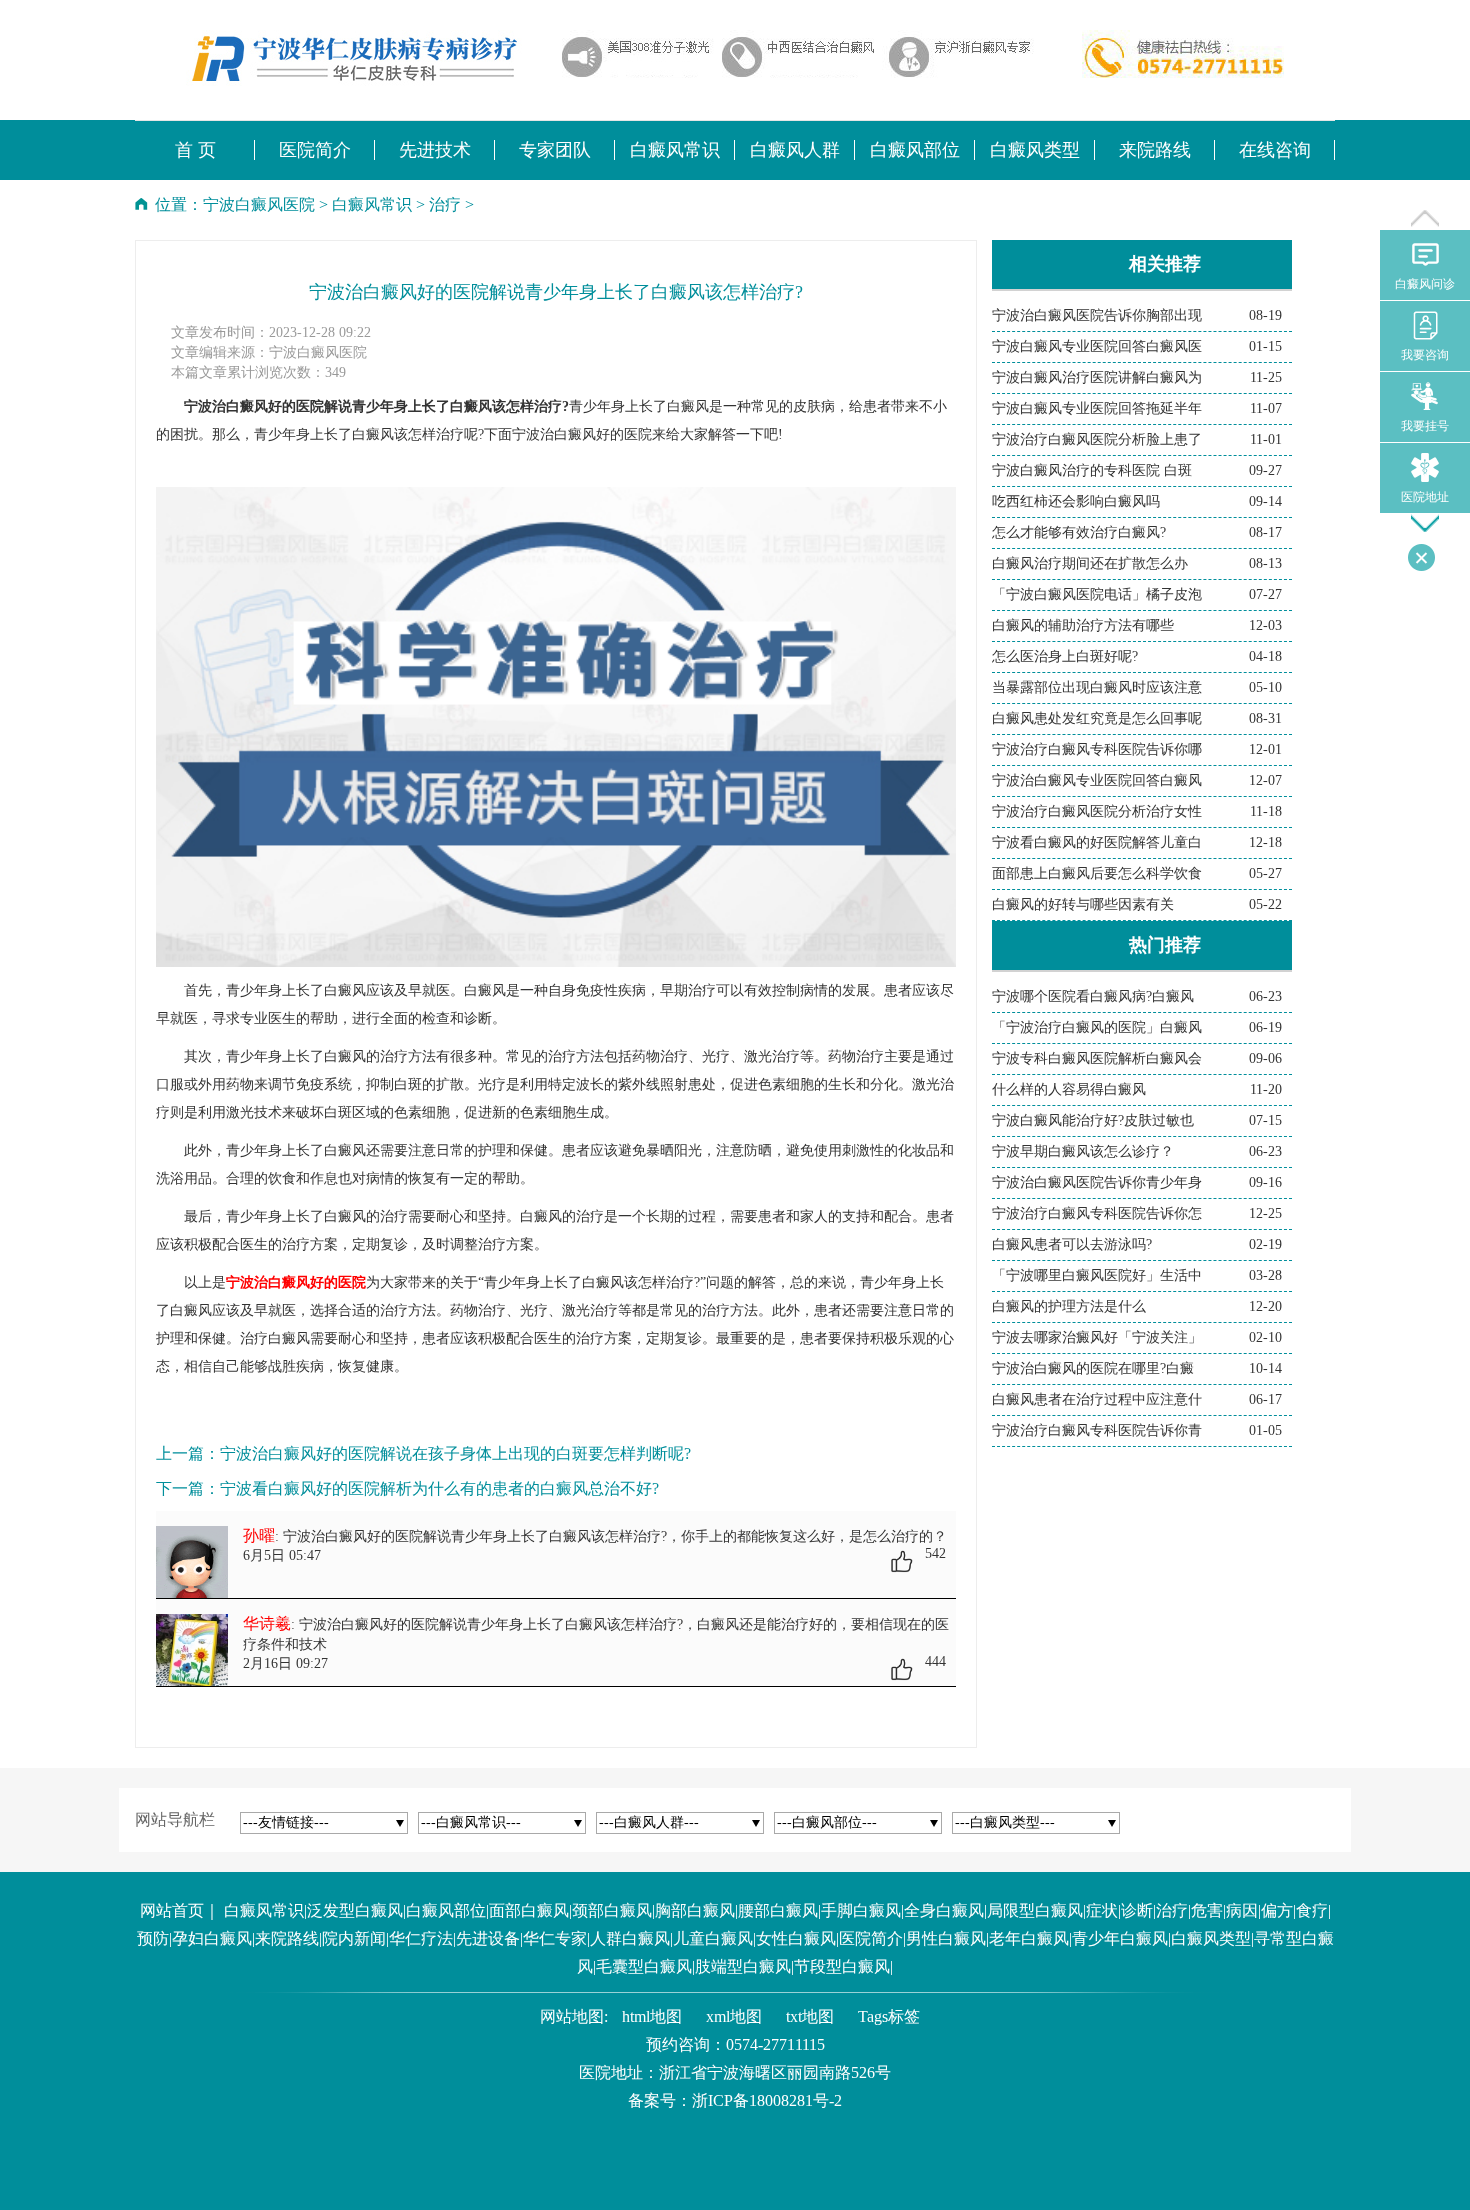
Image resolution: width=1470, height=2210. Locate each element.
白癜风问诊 (1425, 284)
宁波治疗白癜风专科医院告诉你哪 (1097, 749)
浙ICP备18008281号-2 (767, 2100)
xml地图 (734, 2016)
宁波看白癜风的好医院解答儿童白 (1097, 842)
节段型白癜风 (842, 1966)
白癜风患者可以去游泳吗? (1072, 1244)
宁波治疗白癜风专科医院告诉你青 (1097, 1430)
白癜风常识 (372, 204)
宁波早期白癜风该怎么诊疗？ (1083, 1151)
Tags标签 (889, 2016)
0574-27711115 (775, 2044)
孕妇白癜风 (212, 1938)
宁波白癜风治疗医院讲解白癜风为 (1097, 377)
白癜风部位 (446, 1910)
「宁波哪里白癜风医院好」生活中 (1097, 1275)
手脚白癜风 (861, 1910)
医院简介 (871, 1938)
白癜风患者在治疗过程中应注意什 (1097, 1399)
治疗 (445, 204)
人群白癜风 (630, 1938)
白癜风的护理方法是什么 (1069, 1306)
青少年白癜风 (1120, 1938)
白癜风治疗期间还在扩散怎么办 (1090, 563)
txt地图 (810, 2016)
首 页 (195, 150)
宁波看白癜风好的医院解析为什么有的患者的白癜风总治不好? (439, 1488)
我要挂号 (1425, 426)
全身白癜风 (944, 1910)
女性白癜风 (796, 1938)
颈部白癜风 (612, 1910)
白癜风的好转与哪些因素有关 (1083, 904)
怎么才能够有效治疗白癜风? (1079, 532)
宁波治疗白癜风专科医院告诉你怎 (1097, 1213)
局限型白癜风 (1035, 1910)
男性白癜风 (946, 1938)
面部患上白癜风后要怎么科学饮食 (1097, 873)
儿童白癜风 (713, 1938)
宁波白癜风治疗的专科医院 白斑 (1092, 470)
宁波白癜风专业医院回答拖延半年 (1097, 408)
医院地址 (1425, 497)
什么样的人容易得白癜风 (1069, 1089)
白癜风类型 (1211, 1938)
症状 (1102, 1910)
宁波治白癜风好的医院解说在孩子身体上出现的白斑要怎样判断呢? (455, 1453)
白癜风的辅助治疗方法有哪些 (1083, 625)
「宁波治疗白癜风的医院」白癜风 (1097, 1027)
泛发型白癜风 (355, 1910)
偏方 (1277, 1910)
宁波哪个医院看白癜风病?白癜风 (1093, 996)
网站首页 (172, 1910)
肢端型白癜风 (743, 1966)
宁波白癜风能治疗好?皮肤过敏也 (1093, 1120)
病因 (1242, 1910)
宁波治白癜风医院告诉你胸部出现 (1097, 315)
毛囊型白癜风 (644, 1966)
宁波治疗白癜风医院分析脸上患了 (1097, 439)
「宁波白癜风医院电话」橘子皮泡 (1097, 594)
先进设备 (488, 1938)
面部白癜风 (529, 1910)
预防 (153, 1938)
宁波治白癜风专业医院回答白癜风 (1097, 780)
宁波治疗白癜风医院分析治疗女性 (1097, 811)
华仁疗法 (421, 1938)
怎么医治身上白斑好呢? (1065, 656)
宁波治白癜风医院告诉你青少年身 (1097, 1182)
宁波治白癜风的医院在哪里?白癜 (1093, 1368)
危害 (1207, 1910)
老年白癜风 (1029, 1938)
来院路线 (287, 1938)
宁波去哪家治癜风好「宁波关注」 (1097, 1337)
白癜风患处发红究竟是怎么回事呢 (1097, 718)
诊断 (1137, 1910)
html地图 (652, 2016)
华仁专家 (555, 1938)
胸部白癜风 (695, 1910)
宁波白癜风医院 (259, 204)
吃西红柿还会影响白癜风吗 (1076, 501)
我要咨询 (1425, 355)
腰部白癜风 (778, 1910)
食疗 (1312, 1910)
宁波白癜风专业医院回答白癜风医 (1097, 346)
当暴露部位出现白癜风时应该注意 (1097, 687)
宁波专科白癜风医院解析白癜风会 (1097, 1058)
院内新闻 (354, 1938)
